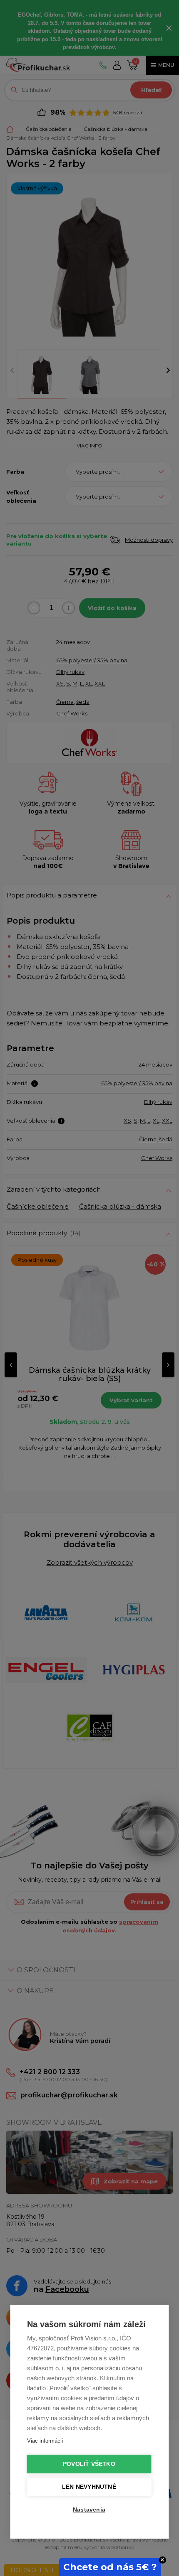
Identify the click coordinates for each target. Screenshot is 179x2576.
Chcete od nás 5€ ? (110, 2567)
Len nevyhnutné (89, 2487)
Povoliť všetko (89, 2464)
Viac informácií (45, 2441)
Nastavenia (89, 2510)
